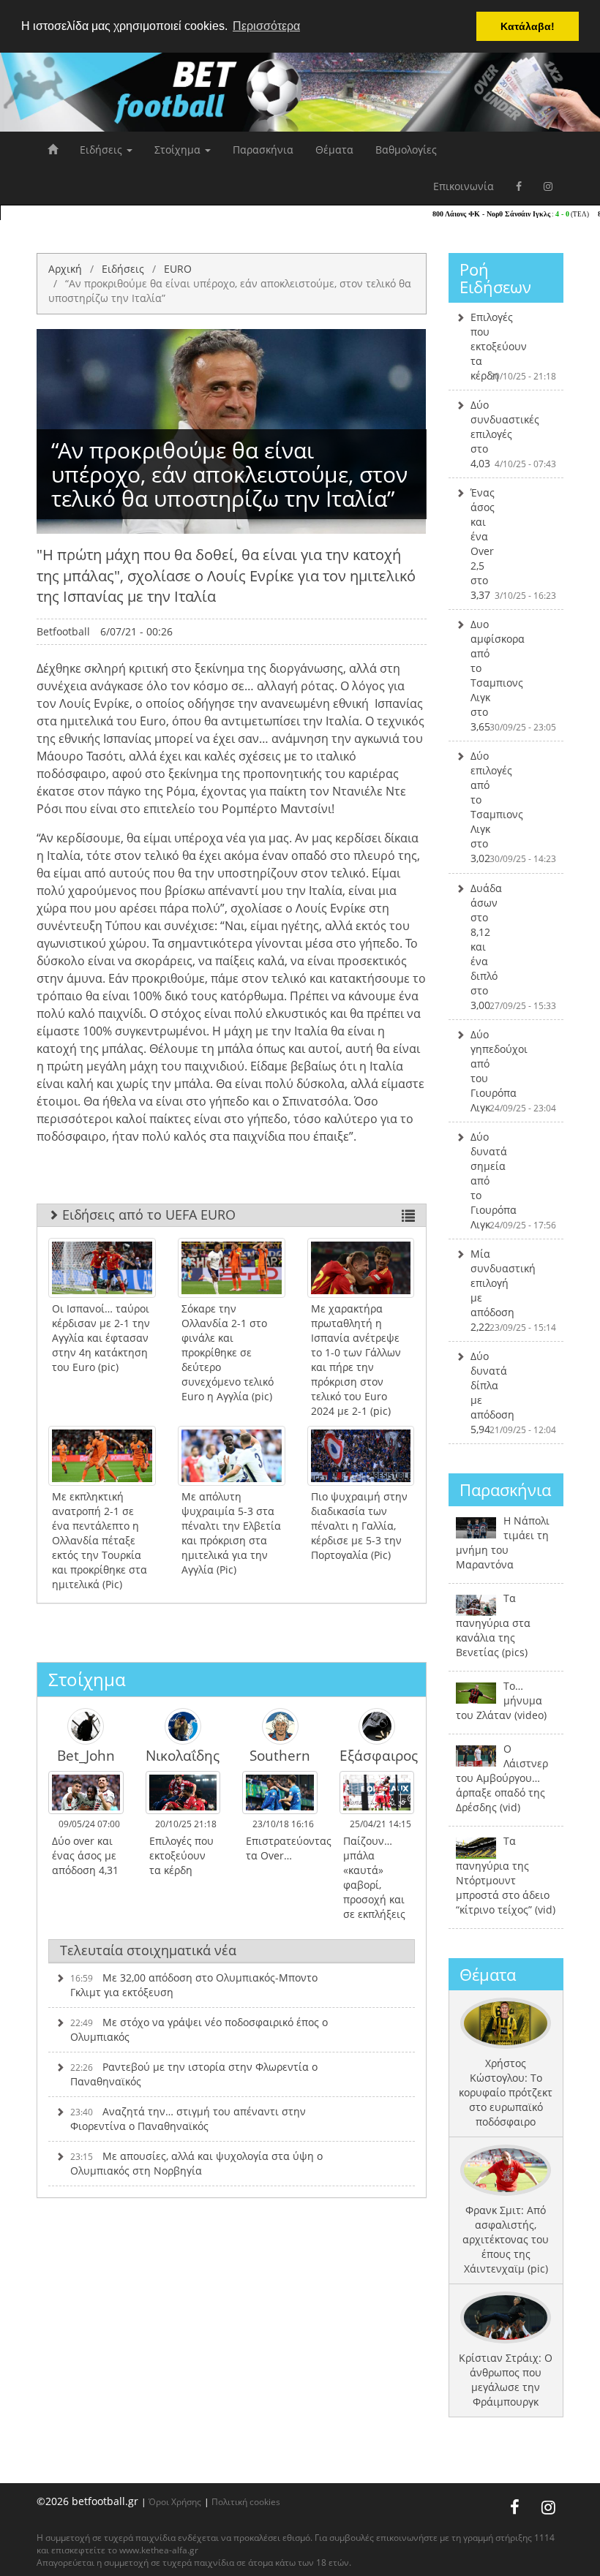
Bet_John (86, 1755)
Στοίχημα (179, 150)
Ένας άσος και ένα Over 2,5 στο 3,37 (514, 544)
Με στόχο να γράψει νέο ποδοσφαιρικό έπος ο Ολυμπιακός (199, 2029)
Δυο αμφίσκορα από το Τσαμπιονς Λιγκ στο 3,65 (514, 675)
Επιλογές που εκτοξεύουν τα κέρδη (514, 346)
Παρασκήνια (263, 150)
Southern (280, 1755)
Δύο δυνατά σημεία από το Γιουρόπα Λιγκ (514, 1181)
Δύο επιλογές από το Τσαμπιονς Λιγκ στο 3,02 (514, 807)
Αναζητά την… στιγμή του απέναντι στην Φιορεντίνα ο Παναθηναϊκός (188, 2119)
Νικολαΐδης (183, 1755)
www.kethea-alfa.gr (159, 2550)
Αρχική (65, 269)
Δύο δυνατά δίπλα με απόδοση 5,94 (514, 1393)
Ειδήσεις (102, 150)
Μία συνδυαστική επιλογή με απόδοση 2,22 (514, 1290)
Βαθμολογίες (406, 150)
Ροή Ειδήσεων (495, 278)
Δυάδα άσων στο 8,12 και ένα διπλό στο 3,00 (514, 947)
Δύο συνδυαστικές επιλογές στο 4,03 (514, 434)
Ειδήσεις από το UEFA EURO (147, 1215)
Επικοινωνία (464, 186)
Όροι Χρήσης (175, 2501)
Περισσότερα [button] (266, 26)
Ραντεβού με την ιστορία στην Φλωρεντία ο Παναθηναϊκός (194, 2074)
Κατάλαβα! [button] (528, 26)
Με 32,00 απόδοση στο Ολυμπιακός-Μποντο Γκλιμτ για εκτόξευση (194, 1985)
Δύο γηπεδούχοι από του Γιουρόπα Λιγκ (514, 1071)
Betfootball (63, 631)
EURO (178, 269)
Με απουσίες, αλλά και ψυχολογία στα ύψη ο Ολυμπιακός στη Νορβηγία (196, 2163)
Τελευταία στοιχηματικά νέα (148, 1950)
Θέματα (334, 150)
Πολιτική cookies (246, 2501)
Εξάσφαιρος (377, 1755)
